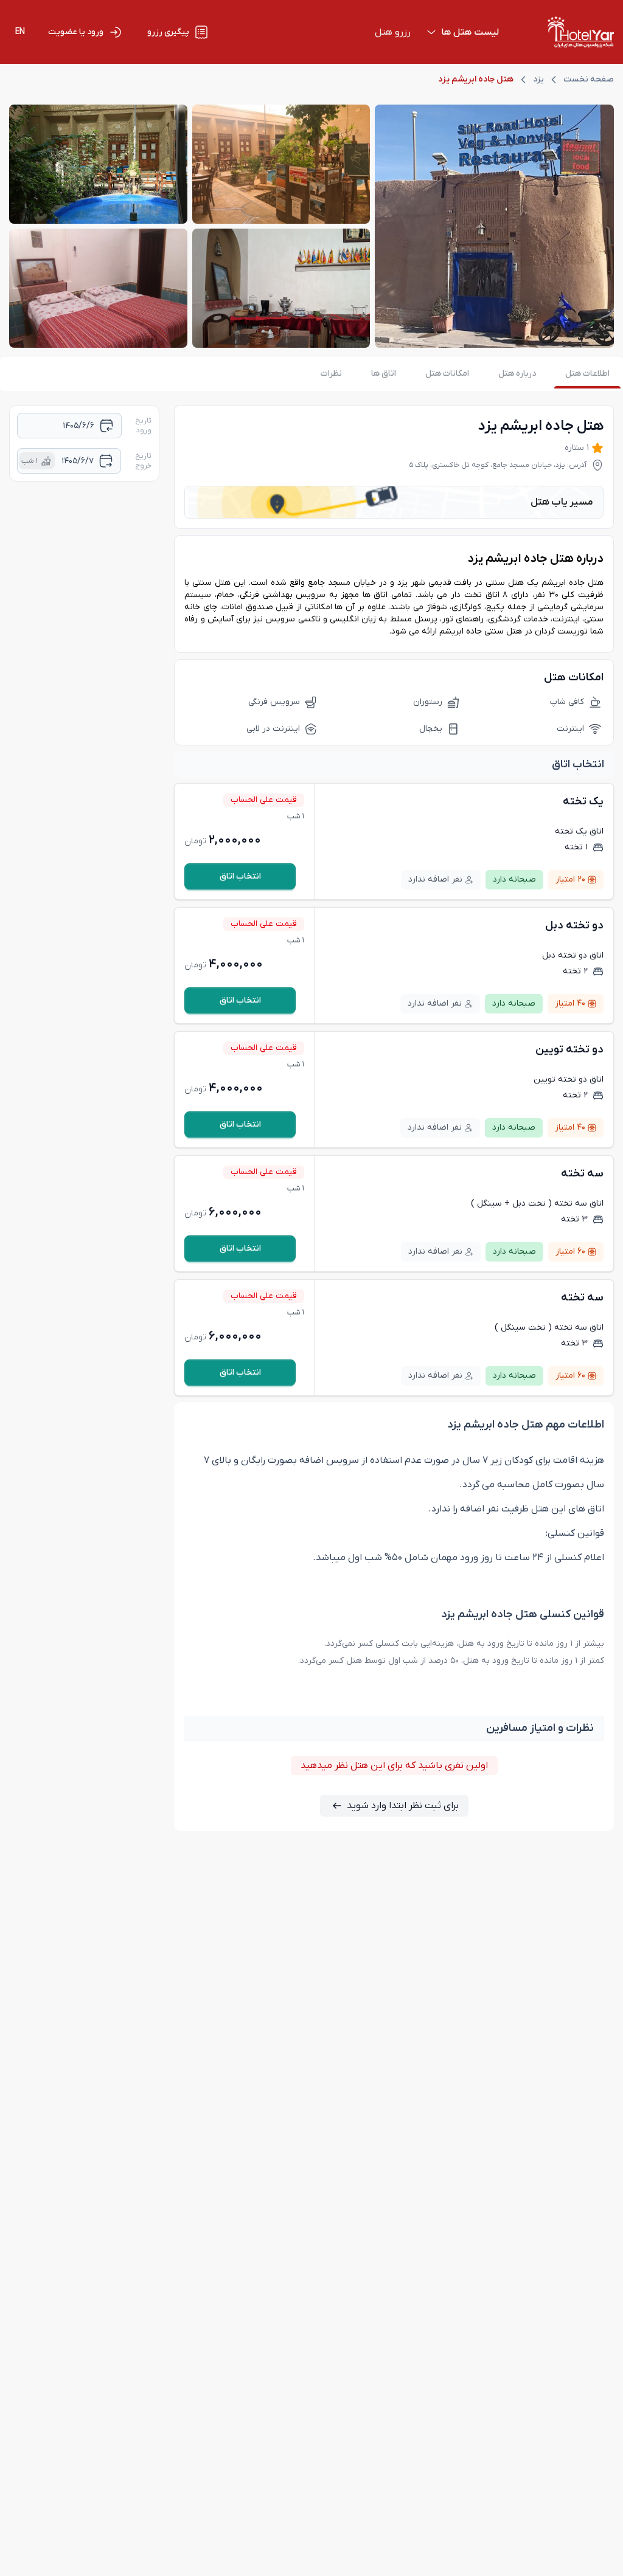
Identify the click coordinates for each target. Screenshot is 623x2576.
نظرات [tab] (331, 374)
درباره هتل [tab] (517, 374)
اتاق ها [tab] (384, 374)
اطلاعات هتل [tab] (587, 374)
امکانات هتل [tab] (447, 374)
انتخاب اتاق (240, 876)
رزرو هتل (393, 32)
